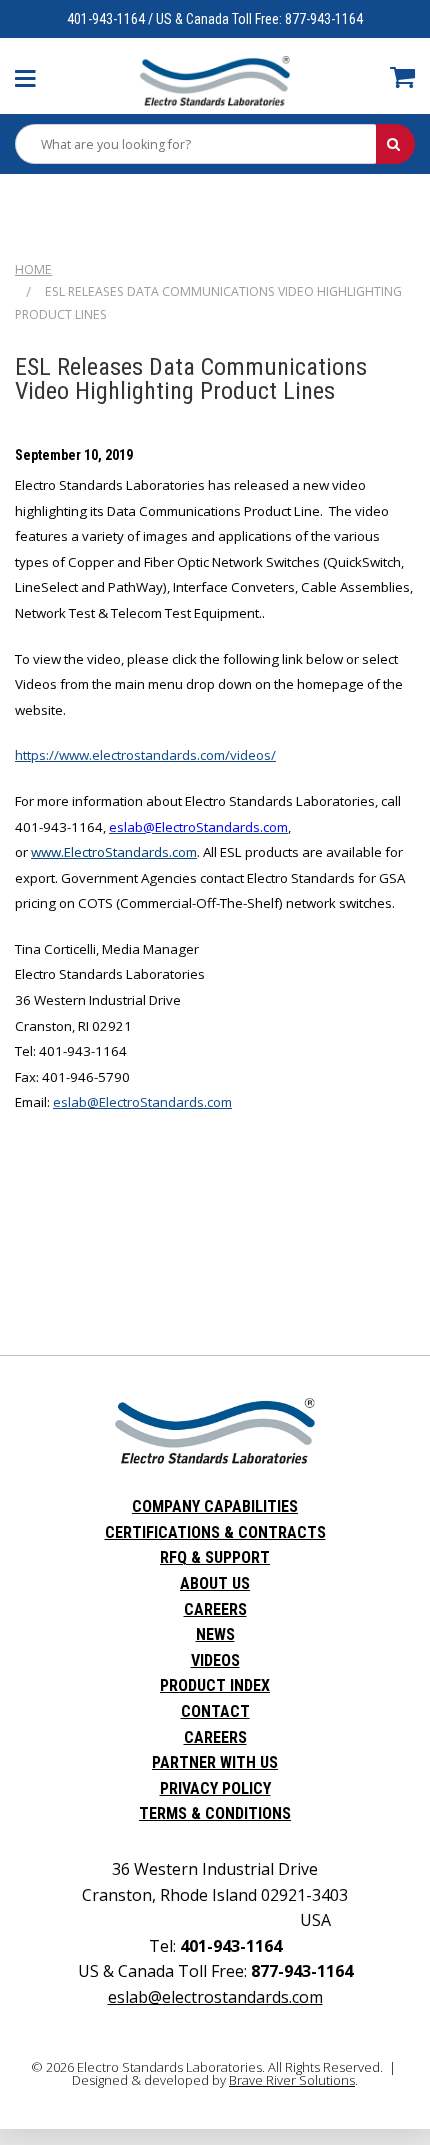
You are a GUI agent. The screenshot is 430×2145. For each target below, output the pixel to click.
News (215, 1634)
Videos (215, 1660)
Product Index (215, 1685)
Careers (215, 1609)
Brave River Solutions (292, 2080)
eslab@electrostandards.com (215, 1997)
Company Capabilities (215, 1506)
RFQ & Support (215, 1557)
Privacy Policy (215, 1788)
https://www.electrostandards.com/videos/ (145, 755)
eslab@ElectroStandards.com (142, 1102)
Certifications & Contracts (215, 1532)
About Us (215, 1583)
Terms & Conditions (215, 1813)
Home (33, 269)
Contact (215, 1711)
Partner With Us (215, 1762)
